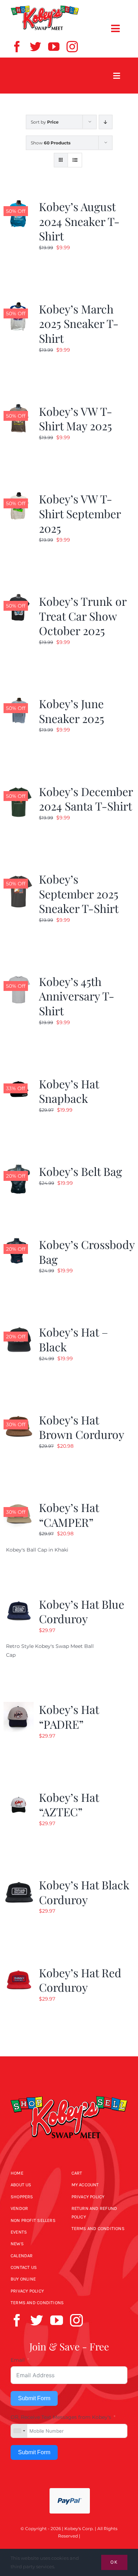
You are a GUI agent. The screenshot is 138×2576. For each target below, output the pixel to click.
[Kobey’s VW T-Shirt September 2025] (19, 496)
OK (114, 2562)
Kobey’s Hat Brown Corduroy (82, 1427)
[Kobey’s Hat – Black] (19, 1329)
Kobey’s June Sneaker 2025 (71, 711)
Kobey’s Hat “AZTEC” (69, 1804)
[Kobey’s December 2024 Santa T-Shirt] (19, 788)
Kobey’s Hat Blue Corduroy (82, 1611)
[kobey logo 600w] (69, 2091)
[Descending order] (106, 122)
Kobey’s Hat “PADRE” (69, 1717)
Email (18, 2360)
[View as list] (75, 160)
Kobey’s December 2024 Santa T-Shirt (86, 799)
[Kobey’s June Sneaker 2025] (19, 700)
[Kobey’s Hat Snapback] (19, 1081)
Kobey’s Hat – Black (73, 1339)
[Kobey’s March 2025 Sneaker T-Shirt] (19, 306)
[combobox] (19, 2431)
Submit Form (34, 2398)
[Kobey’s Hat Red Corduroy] (19, 1970)
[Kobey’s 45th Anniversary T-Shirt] (19, 978)
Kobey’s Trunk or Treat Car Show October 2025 (83, 616)
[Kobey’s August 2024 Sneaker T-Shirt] (19, 203)
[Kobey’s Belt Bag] (19, 1168)
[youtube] (54, 47)
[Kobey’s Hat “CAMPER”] (19, 1504)
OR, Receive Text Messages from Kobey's (61, 2417)
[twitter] (35, 47)
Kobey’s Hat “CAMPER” (69, 1515)
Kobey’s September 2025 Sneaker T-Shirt (79, 893)
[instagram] (72, 47)
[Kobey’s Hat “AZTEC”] (19, 1794)
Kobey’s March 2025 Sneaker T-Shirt (79, 323)
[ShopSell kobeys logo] (45, 8)
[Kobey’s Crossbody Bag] (19, 1241)
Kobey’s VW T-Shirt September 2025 (80, 513)
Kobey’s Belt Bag (80, 1171)
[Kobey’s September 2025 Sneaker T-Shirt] (19, 876)
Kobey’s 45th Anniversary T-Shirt (77, 996)
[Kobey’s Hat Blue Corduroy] (19, 1601)
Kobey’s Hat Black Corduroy (84, 1892)
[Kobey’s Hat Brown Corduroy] (19, 1417)
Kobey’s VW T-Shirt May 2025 (76, 419)
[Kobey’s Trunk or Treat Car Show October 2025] (19, 598)
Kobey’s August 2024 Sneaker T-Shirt (79, 221)
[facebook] (17, 47)
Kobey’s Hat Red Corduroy (80, 1980)
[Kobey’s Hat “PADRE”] (19, 1706)
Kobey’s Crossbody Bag (87, 1252)
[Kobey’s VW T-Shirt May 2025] (19, 408)
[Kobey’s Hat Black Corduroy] (19, 1882)
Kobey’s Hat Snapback (69, 1091)
